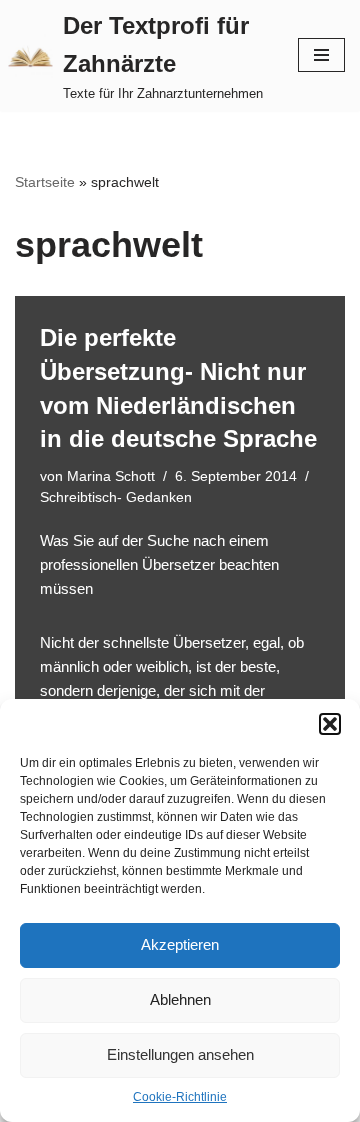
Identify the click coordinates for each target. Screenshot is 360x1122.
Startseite (45, 182)
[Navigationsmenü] (321, 55)
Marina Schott (111, 476)
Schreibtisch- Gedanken (116, 497)
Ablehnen (180, 999)
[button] (330, 724)
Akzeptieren (180, 944)
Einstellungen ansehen (180, 1054)
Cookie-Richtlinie (180, 1097)
